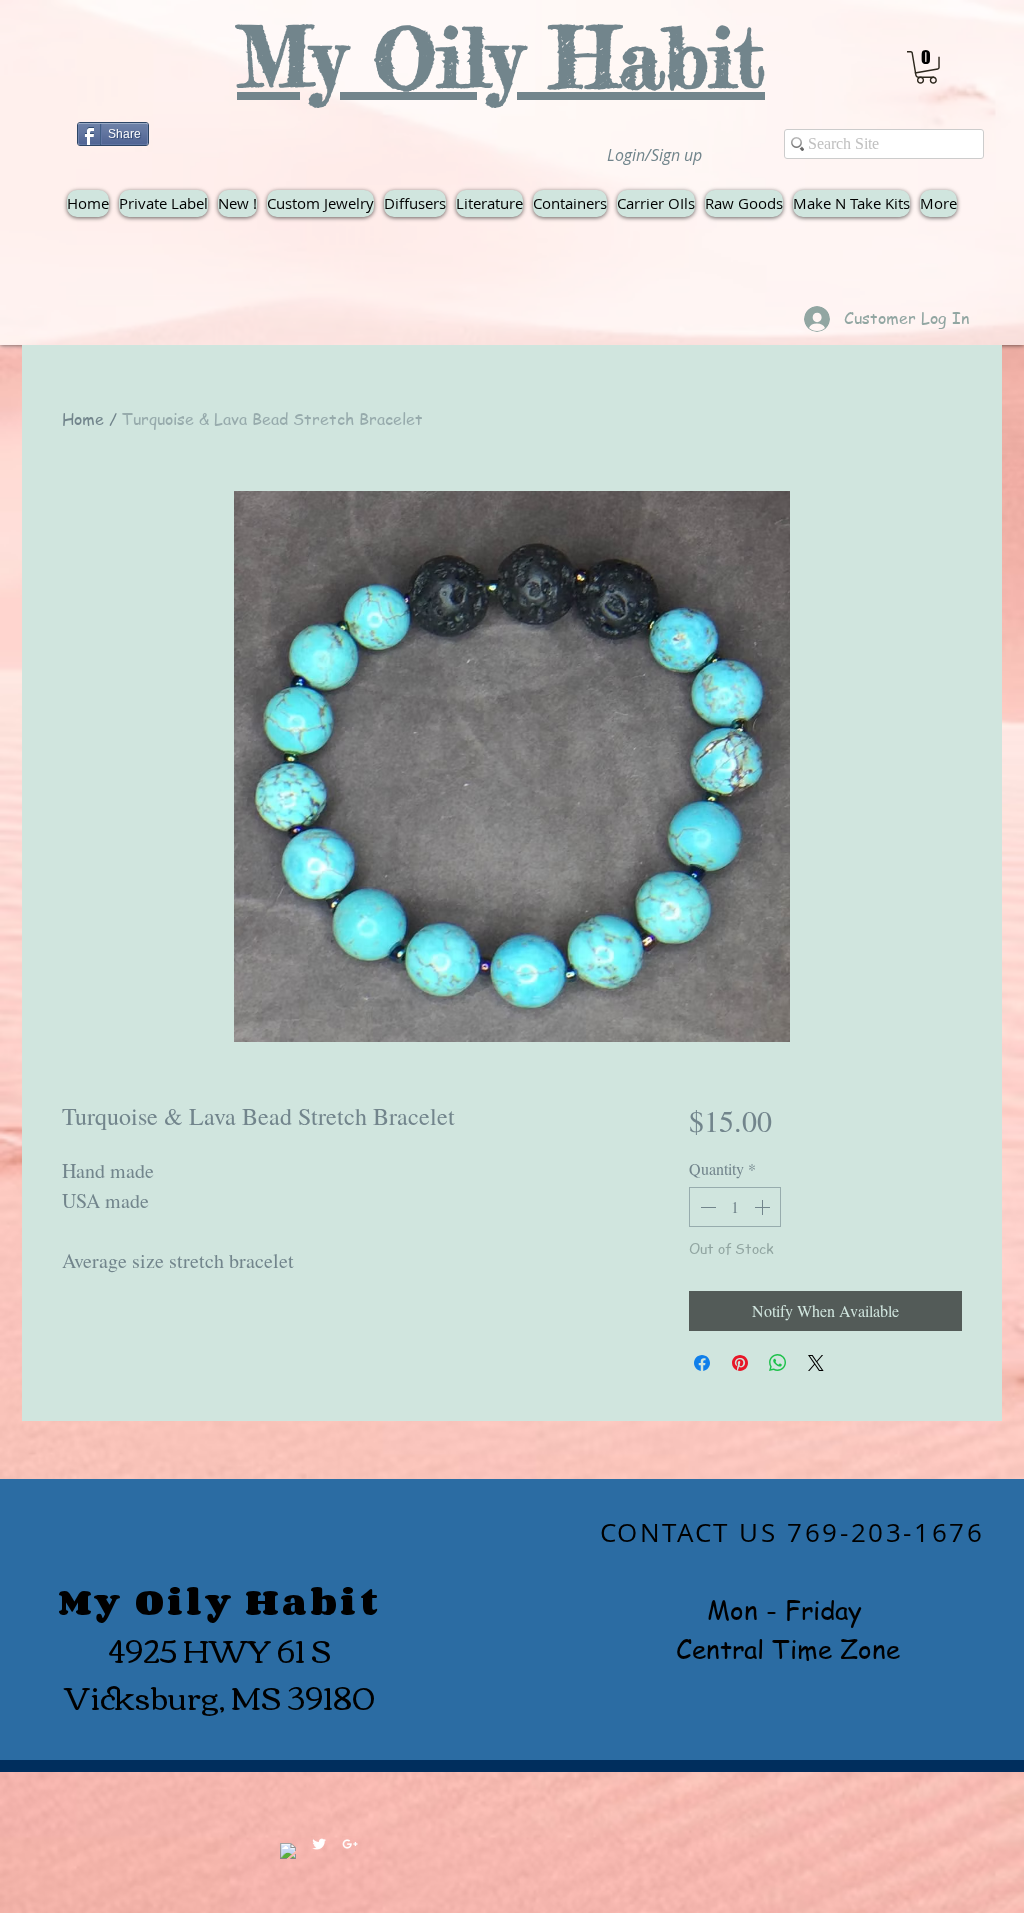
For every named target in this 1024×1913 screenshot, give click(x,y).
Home (83, 419)
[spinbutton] (735, 1207)
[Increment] (764, 1207)
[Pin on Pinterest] (740, 1363)
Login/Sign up (654, 155)
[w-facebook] (288, 1851)
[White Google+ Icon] (350, 1844)
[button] (926, 67)
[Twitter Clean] (319, 1844)
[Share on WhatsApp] (778, 1363)
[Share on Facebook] (702, 1363)
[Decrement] (706, 1207)
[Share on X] (816, 1363)
